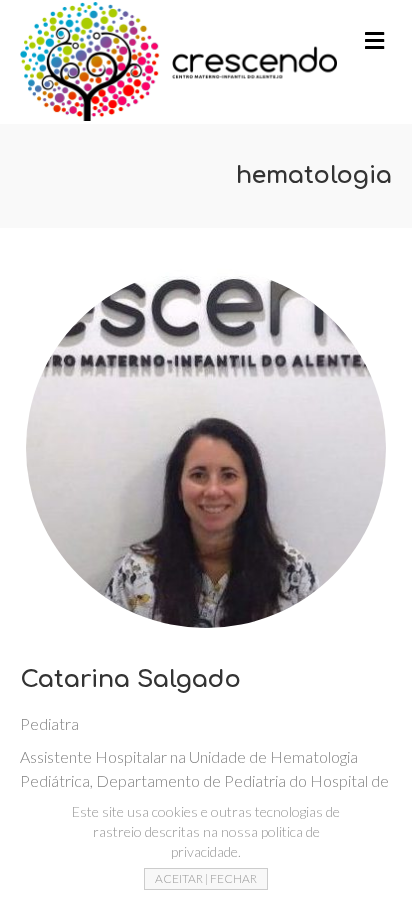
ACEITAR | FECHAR (206, 878)
